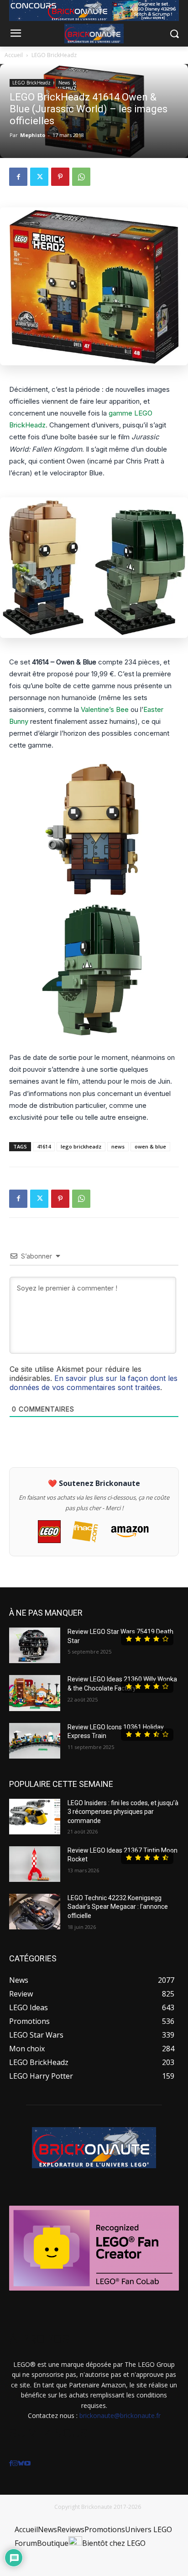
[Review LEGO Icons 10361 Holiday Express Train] (35, 1741)
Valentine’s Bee (105, 709)
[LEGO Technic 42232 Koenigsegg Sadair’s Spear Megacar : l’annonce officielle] (35, 1912)
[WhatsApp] (81, 177)
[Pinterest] (60, 177)
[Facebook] (18, 177)
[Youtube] (27, 2463)
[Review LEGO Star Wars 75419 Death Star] (35, 1645)
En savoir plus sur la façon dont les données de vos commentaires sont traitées (94, 1383)
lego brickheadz (81, 1146)
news (118, 1146)
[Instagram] (15, 2463)
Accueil (14, 55)
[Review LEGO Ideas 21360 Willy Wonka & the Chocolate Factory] (35, 1693)
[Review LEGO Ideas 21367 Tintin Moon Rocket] (35, 1864)
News (64, 83)
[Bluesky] (21, 2463)
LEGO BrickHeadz (54, 55)
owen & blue (150, 1146)
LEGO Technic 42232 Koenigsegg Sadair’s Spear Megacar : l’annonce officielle (118, 1907)
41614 (44, 1146)
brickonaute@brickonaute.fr (120, 2415)
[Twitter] (39, 177)
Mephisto (33, 135)
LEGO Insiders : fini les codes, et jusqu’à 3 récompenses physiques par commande (123, 1812)
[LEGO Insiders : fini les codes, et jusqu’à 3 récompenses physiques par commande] (35, 1817)
